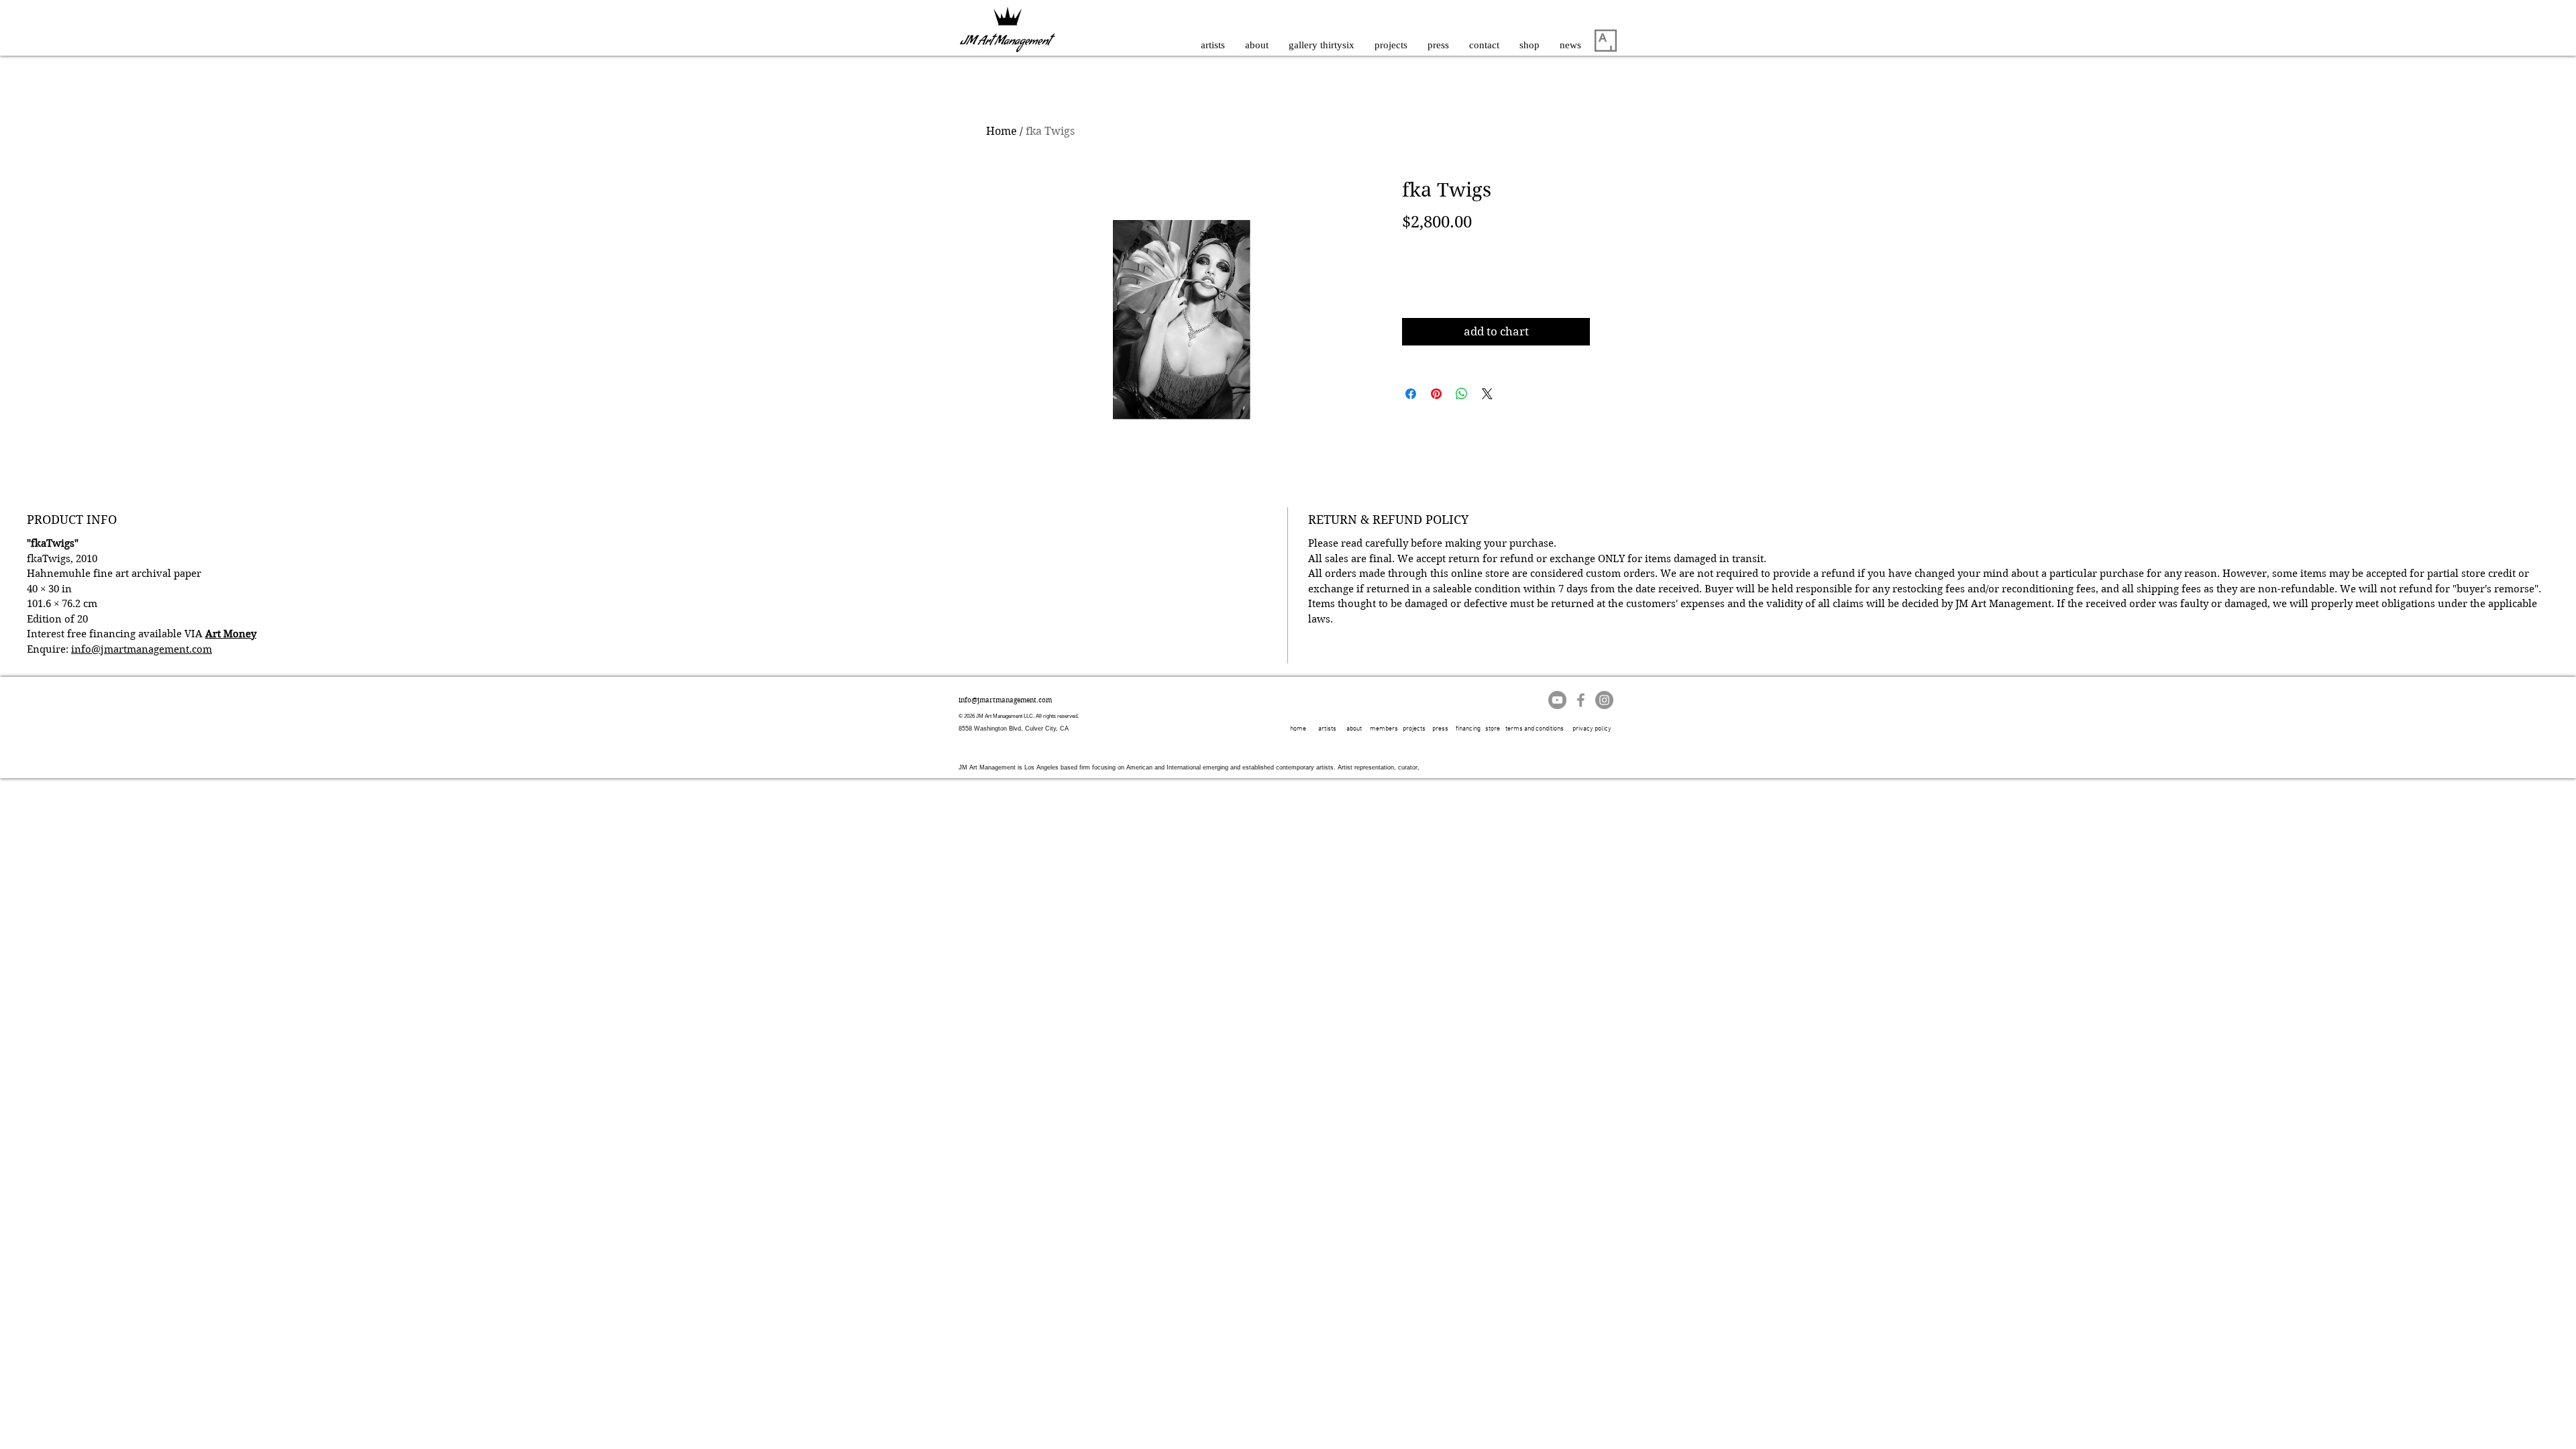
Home (1002, 131)
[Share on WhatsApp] (1462, 394)
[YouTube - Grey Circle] (1557, 700)
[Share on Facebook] (1411, 394)
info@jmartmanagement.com (142, 649)
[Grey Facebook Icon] (1581, 700)
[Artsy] (1606, 41)
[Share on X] (1487, 394)
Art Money (231, 634)
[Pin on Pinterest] (1436, 394)
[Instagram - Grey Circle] (1604, 700)
